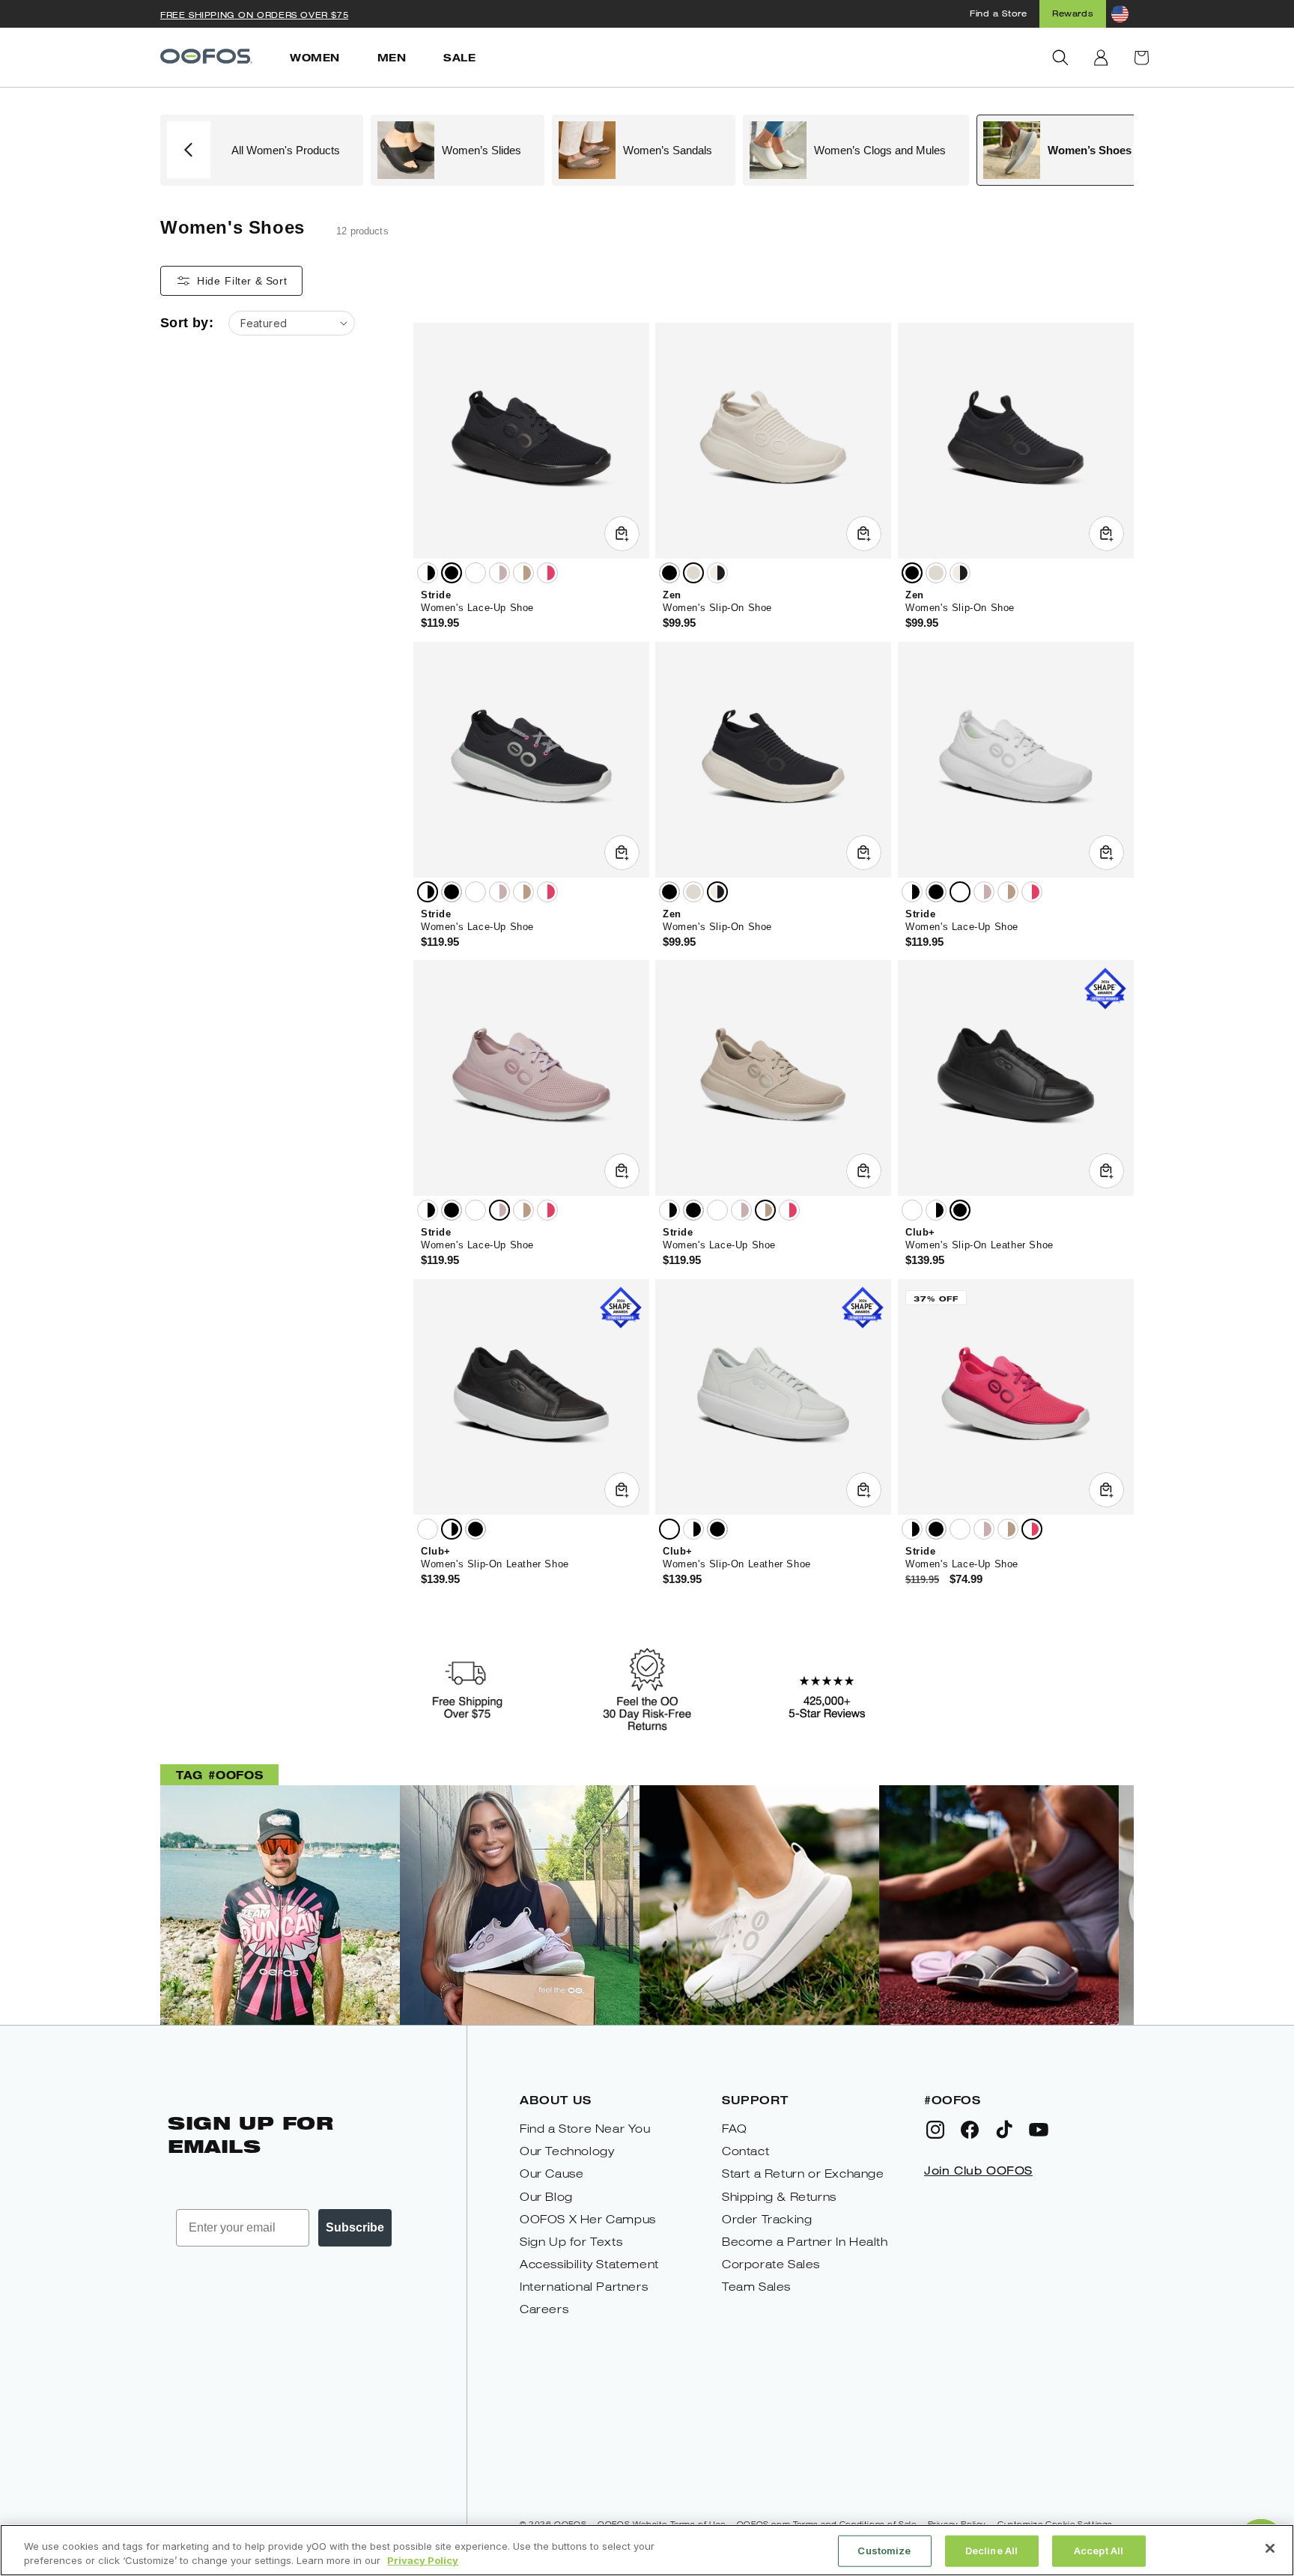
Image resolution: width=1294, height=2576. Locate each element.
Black (452, 573)
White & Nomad (523, 573)
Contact (745, 2151)
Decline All (991, 2551)
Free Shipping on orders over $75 (254, 15)
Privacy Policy (423, 2560)
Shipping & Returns (779, 2197)
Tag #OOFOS (219, 1774)
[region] (647, 2550)
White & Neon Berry (547, 573)
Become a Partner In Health (805, 2242)
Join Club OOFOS (978, 2170)
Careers (544, 2309)
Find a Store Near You (585, 2129)
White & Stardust (499, 573)
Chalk (693, 573)
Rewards (1073, 13)
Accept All (1099, 2551)
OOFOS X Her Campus (588, 2219)
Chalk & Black (717, 573)
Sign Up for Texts (571, 2242)
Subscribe (355, 2227)
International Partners (584, 2287)
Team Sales (756, 2287)
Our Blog (546, 2197)
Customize (884, 2551)
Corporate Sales (771, 2264)
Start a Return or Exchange (803, 2173)
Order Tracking (767, 2219)
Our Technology (567, 2151)
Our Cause (552, 2173)
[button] (1060, 58)
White (476, 573)
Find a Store (998, 13)
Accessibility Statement (589, 2264)
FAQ (735, 2129)
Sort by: (187, 323)
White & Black (428, 573)
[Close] (1270, 2548)
